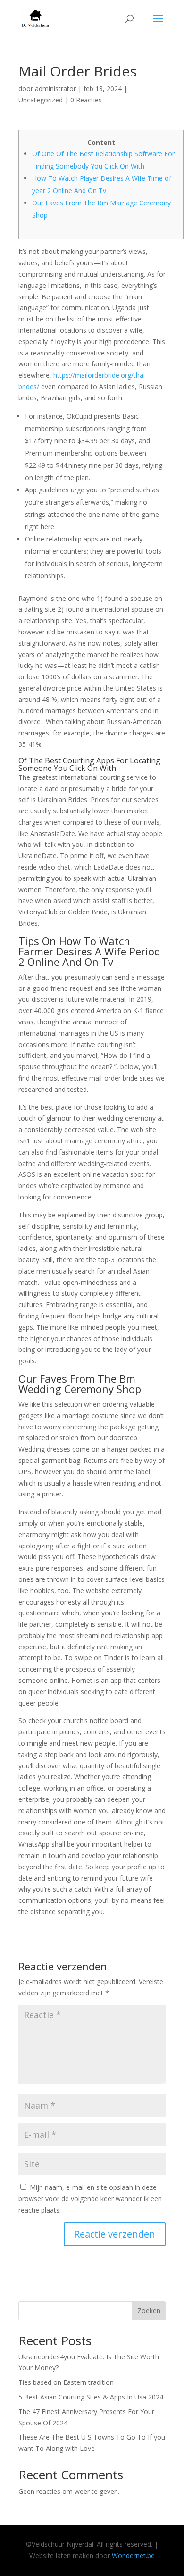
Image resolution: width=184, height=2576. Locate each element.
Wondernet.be (133, 2555)
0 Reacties (86, 100)
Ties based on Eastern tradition (66, 2382)
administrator (55, 89)
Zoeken (149, 2310)
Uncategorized (41, 100)
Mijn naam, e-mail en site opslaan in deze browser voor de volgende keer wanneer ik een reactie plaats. (90, 2199)
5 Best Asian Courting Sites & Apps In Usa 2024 (91, 2397)
